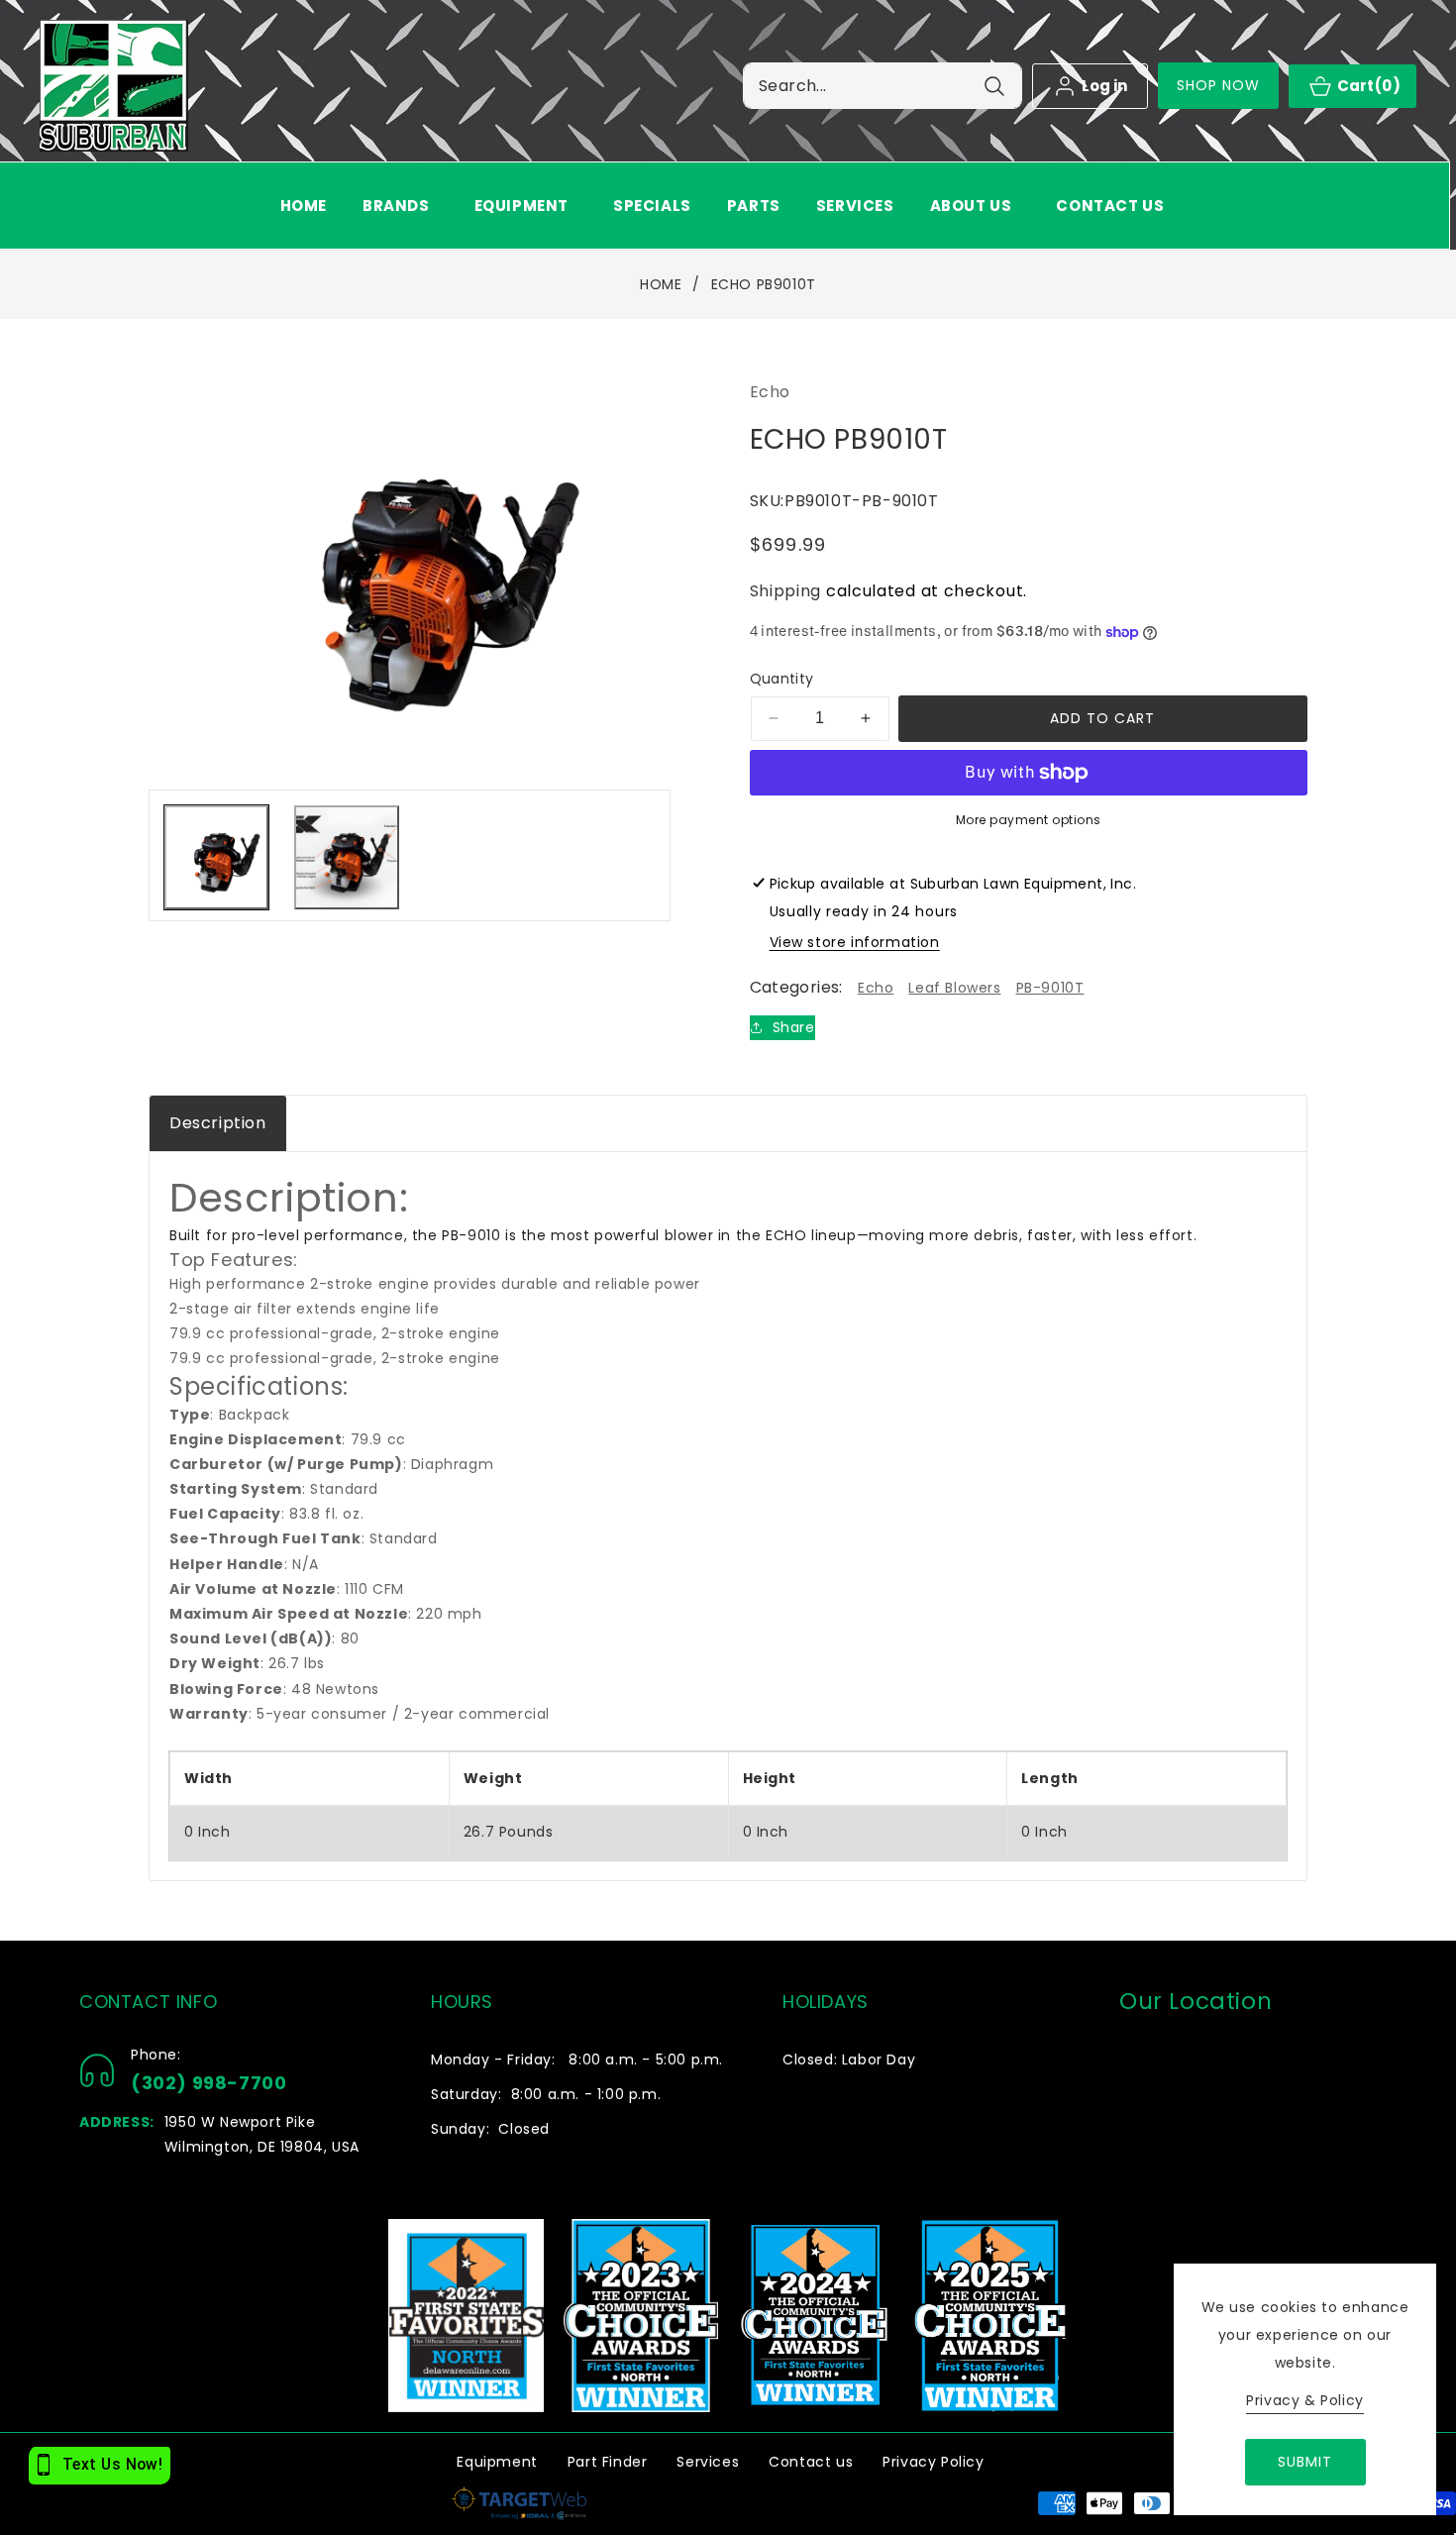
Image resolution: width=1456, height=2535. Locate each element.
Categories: (796, 987)
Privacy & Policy (1305, 2400)
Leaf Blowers (954, 988)
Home (661, 285)
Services (708, 2462)
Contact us (811, 2462)
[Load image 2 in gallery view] (346, 857)
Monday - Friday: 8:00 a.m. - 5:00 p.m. (577, 2060)
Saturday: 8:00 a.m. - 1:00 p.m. (546, 2094)
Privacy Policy (933, 2462)
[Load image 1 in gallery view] (216, 857)
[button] (401, 206)
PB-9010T (1050, 988)
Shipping (786, 591)
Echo (876, 988)
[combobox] (883, 86)
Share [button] (794, 1027)
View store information (855, 942)
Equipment (497, 2462)
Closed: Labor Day (849, 2060)
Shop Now (1219, 85)
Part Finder (608, 2462)
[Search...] (994, 86)
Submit (1305, 2462)
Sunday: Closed (490, 2129)
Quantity (782, 679)
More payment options (1029, 820)
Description (218, 1123)
